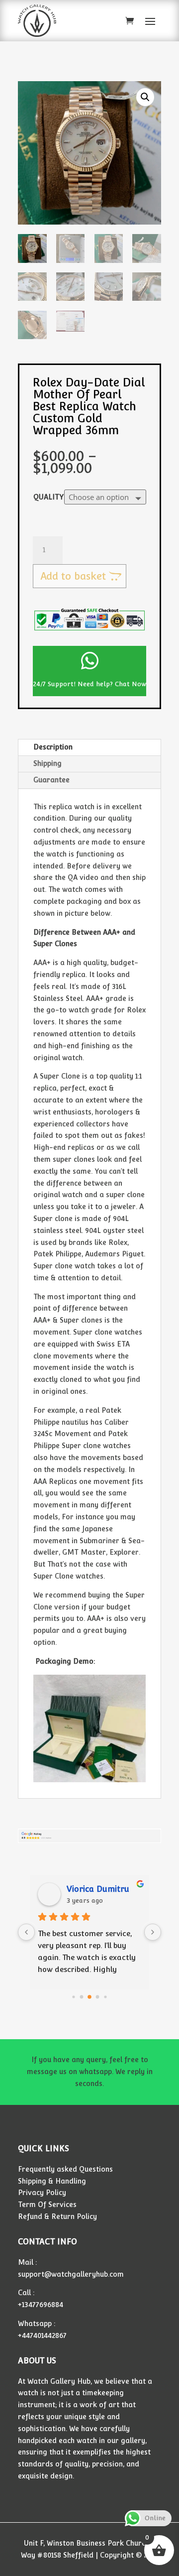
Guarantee (51, 780)
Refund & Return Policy (57, 2216)
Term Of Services (47, 2205)
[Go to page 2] (89, 1997)
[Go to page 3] (98, 1997)
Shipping (47, 763)
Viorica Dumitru (98, 1889)
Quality (48, 497)
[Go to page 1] (82, 1997)
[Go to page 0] (73, 1997)
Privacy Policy (42, 2193)
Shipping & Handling (52, 2181)
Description (53, 747)
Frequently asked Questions (65, 2169)
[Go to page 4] (105, 1997)
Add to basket (73, 576)
